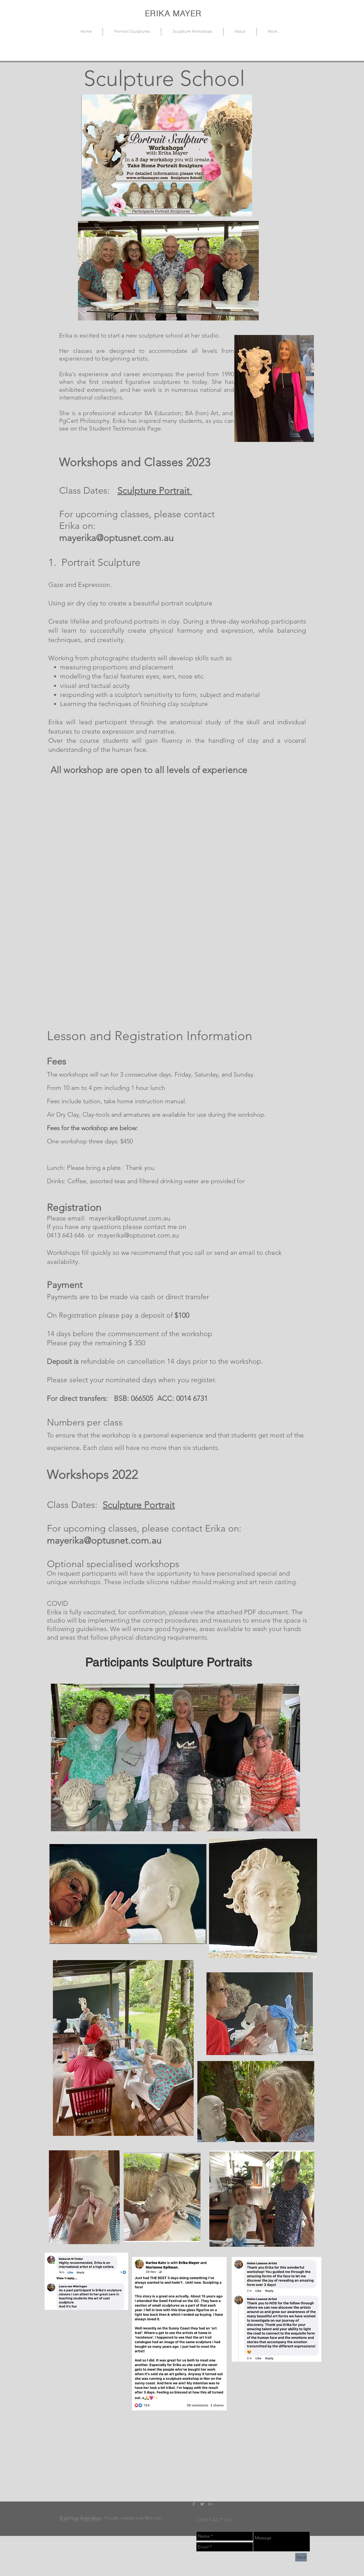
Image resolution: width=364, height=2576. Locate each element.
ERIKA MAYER (173, 13)
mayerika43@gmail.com (91, 2431)
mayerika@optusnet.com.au (116, 538)
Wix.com (153, 2518)
